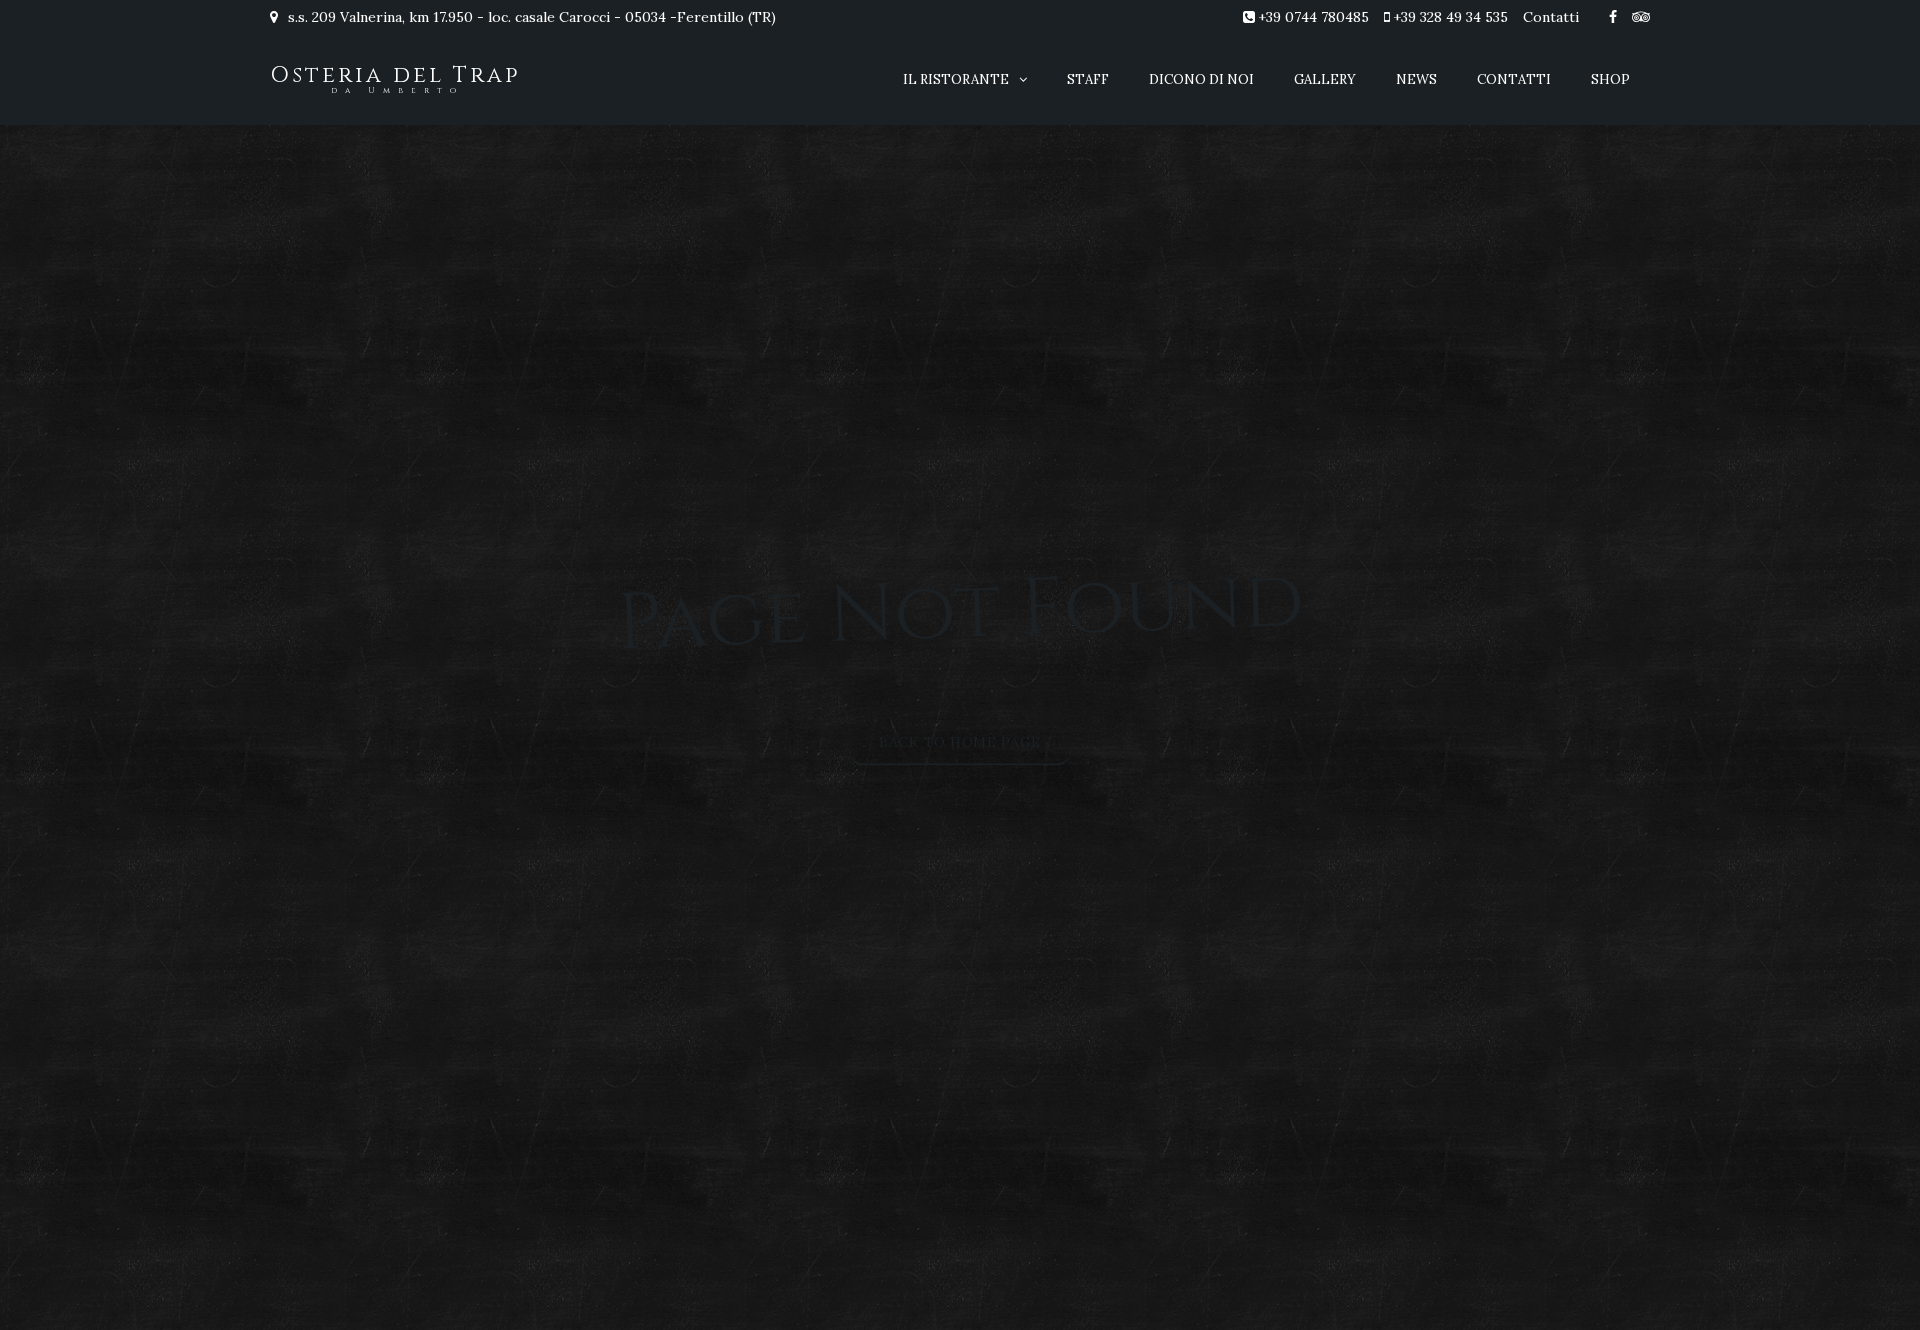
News (1416, 79)
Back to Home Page (960, 742)
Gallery (1325, 79)
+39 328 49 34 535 (1450, 17)
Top (1872, 1282)
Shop (1610, 79)
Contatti (1551, 17)
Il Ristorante (956, 79)
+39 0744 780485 (1313, 17)
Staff (1088, 79)
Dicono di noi (1201, 79)
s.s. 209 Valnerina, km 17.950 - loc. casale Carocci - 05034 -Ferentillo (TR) (530, 17)
